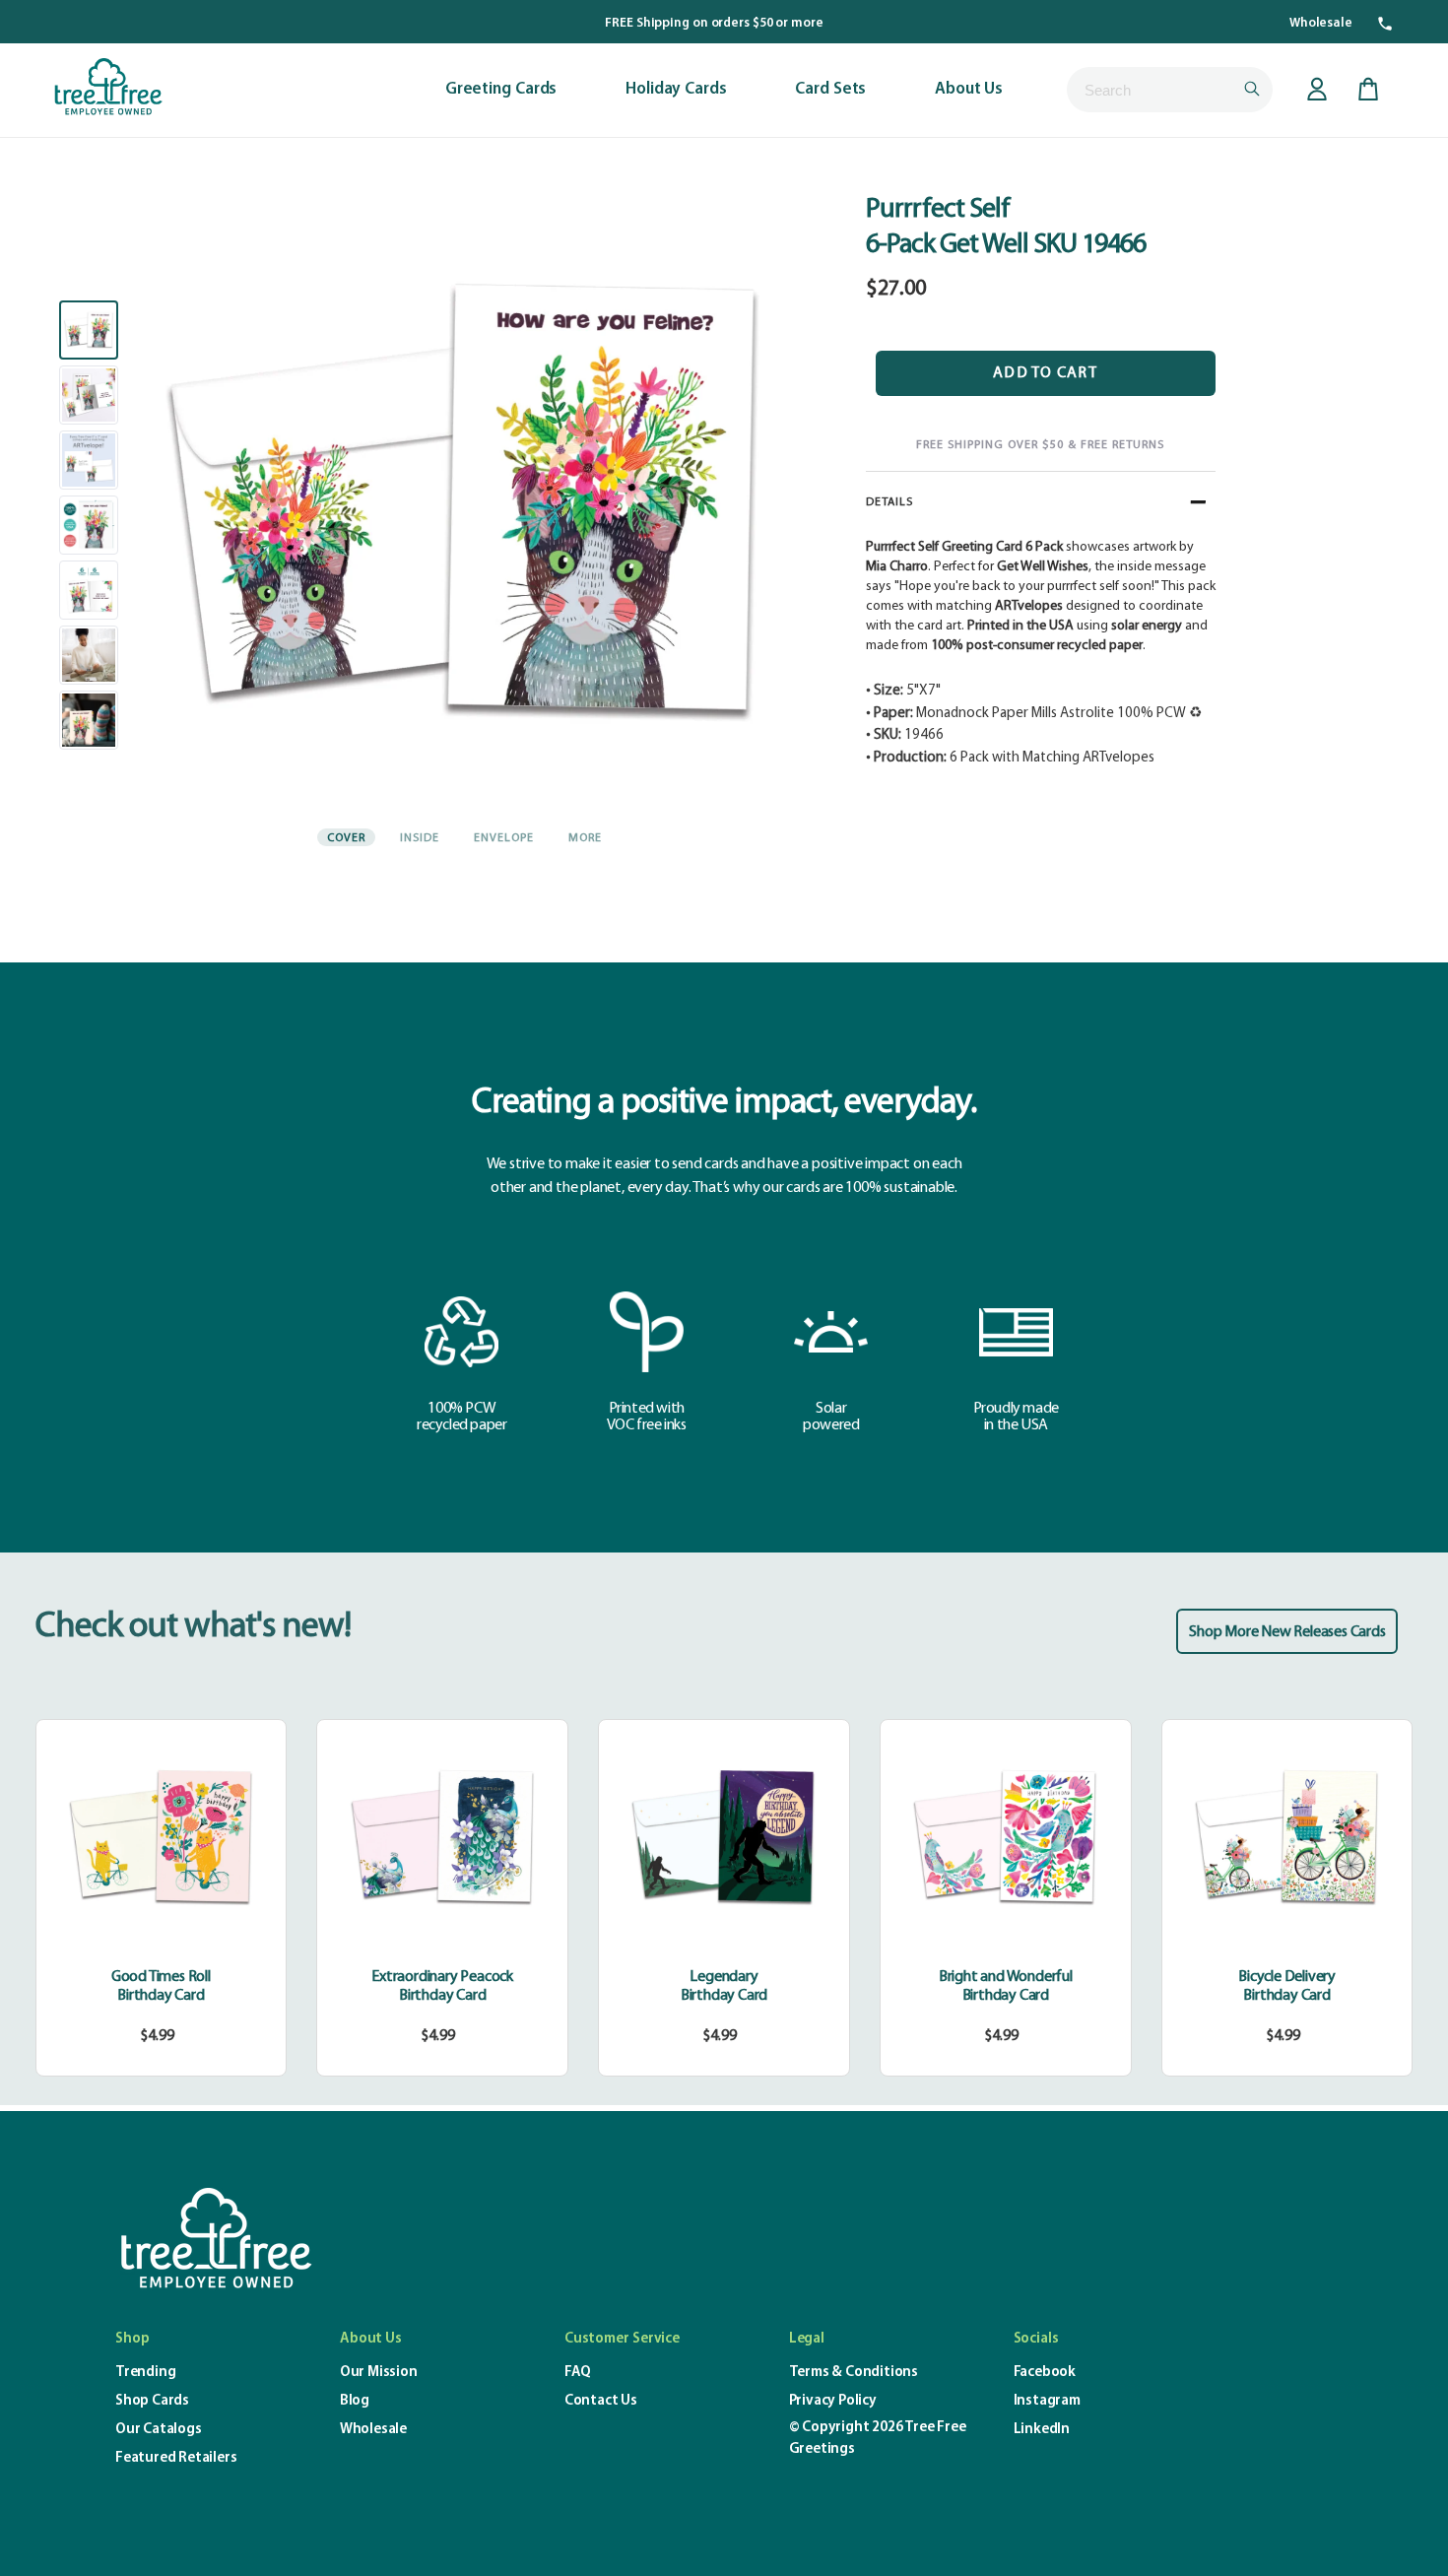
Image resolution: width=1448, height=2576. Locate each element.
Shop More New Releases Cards (1287, 1632)
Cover (346, 838)
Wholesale (1321, 23)
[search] (1170, 90)
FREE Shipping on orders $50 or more (714, 23)
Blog (355, 2401)
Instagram (1047, 2401)
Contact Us (601, 2401)
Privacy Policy (833, 2401)
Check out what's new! (193, 1627)
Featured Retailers (176, 2458)
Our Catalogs (159, 2430)
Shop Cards (152, 2401)
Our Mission (379, 2373)
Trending (145, 2373)
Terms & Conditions (854, 2373)
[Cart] (1368, 90)
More (585, 838)
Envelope (504, 838)
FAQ (578, 2373)
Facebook (1045, 2373)
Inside (420, 838)
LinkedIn (1042, 2430)
